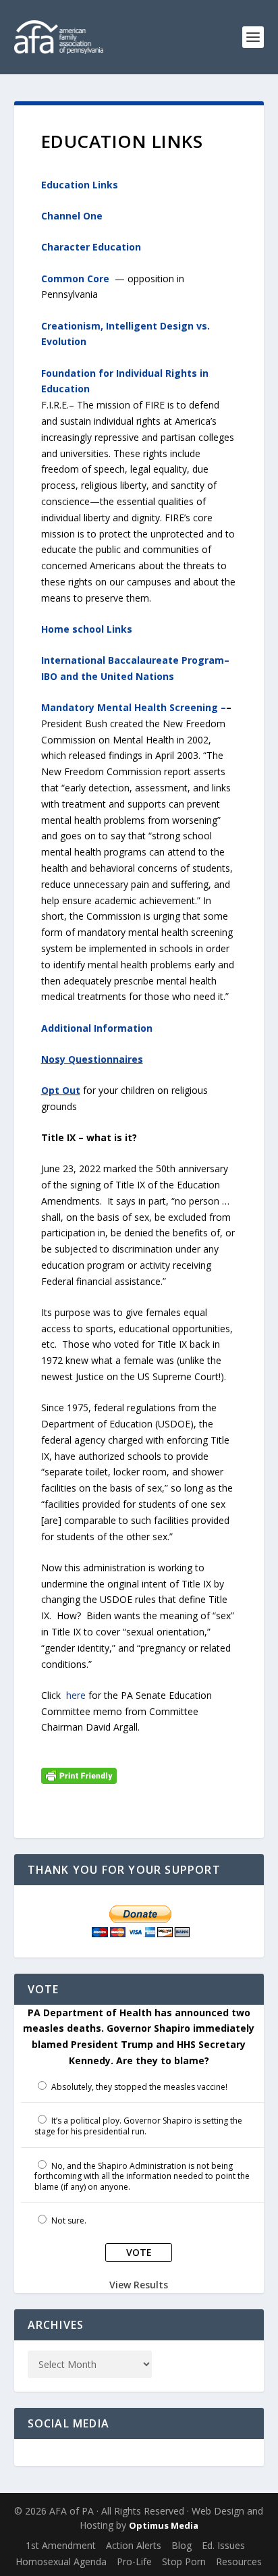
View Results (139, 2285)
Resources (239, 2561)
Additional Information (97, 1028)
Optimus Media (164, 2525)
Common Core (75, 279)
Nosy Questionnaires (92, 1059)
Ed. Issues (223, 2545)
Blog (182, 2545)
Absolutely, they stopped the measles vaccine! (139, 2087)
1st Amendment (61, 2545)
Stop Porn (184, 2561)
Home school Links (87, 629)
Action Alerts (134, 2545)
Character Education (91, 247)
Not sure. (69, 2220)
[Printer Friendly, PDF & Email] (79, 1774)
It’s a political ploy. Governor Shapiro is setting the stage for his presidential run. (139, 2126)
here (76, 1695)
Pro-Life (134, 2561)
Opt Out (61, 1090)
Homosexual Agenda (61, 2561)
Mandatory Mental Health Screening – (134, 707)
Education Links (80, 185)
